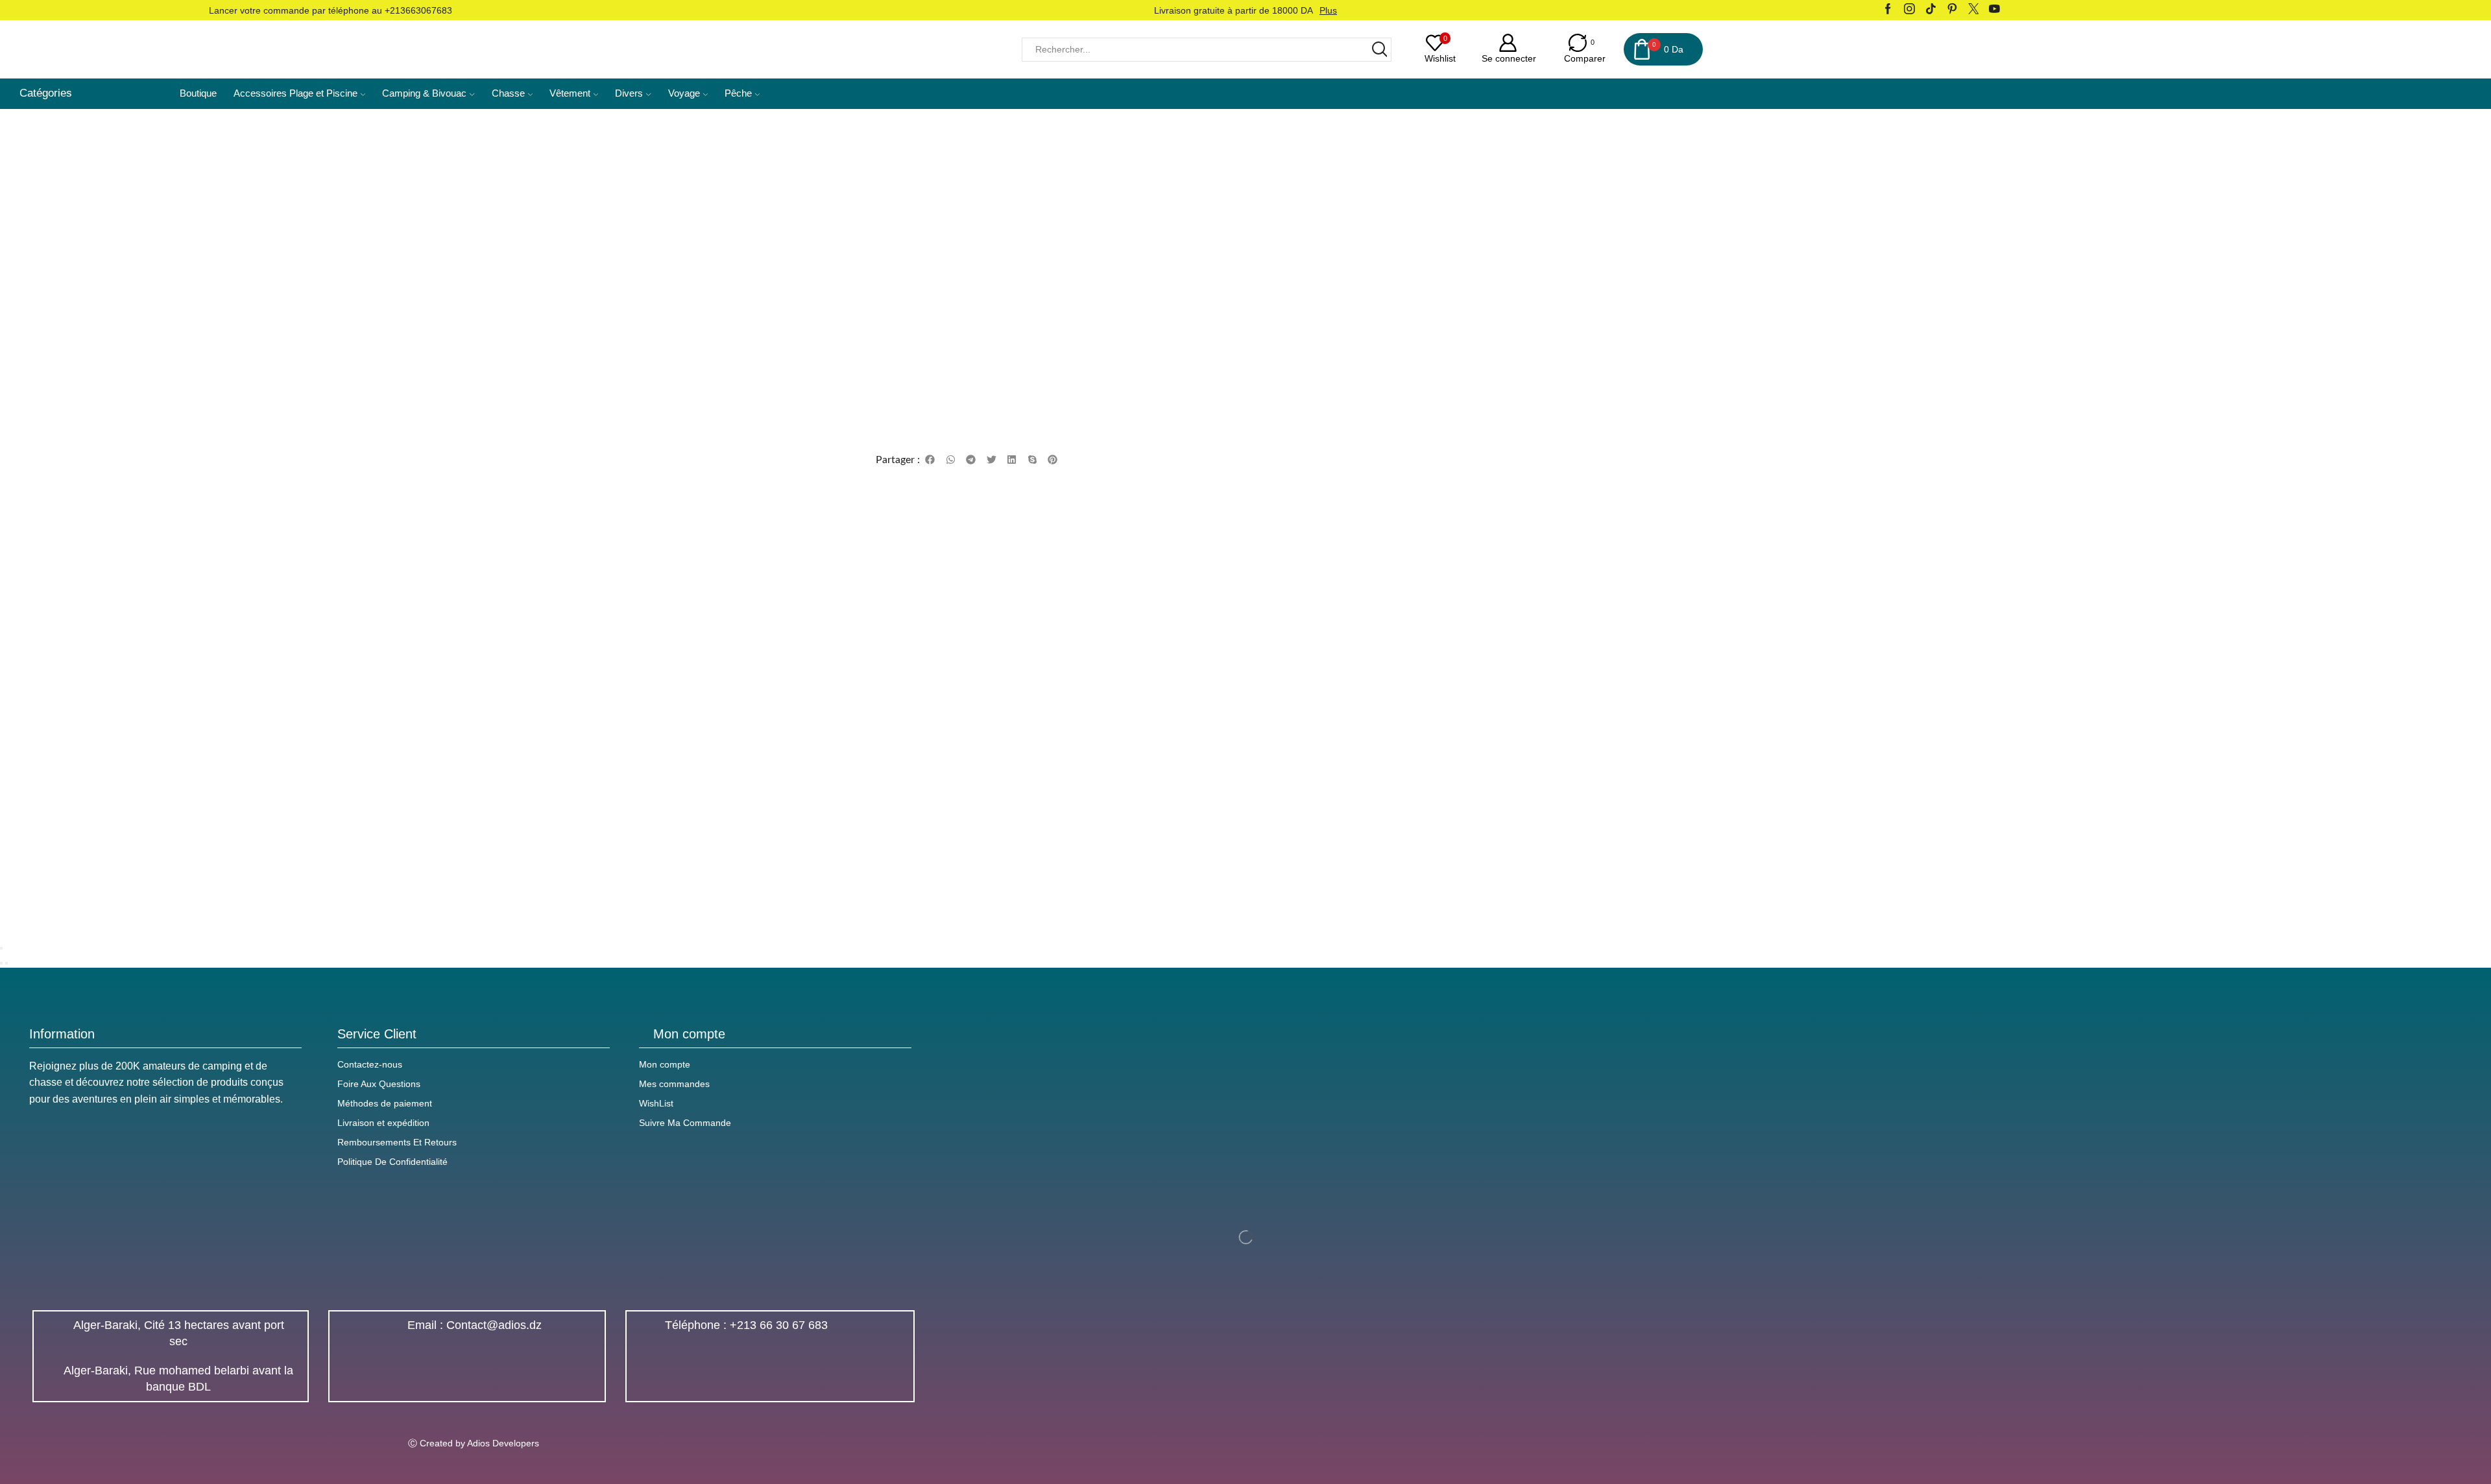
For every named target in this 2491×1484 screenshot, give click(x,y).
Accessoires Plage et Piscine (295, 93)
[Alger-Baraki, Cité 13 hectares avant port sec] (53, 1334)
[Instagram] (1909, 10)
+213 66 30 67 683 (779, 1325)
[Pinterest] (1952, 10)
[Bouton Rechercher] (1379, 50)
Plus (1328, 10)
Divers (629, 93)
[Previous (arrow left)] (1, 963)
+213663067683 (418, 10)
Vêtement (570, 93)
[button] (930, 460)
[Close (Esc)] (1, 948)
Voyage (684, 93)
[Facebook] (1888, 10)
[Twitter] (1974, 10)
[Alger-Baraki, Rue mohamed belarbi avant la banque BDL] (53, 1379)
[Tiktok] (1931, 10)
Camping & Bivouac (424, 93)
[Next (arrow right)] (6, 963)
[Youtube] (1994, 10)
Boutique (198, 93)
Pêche (738, 93)
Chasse (508, 93)
